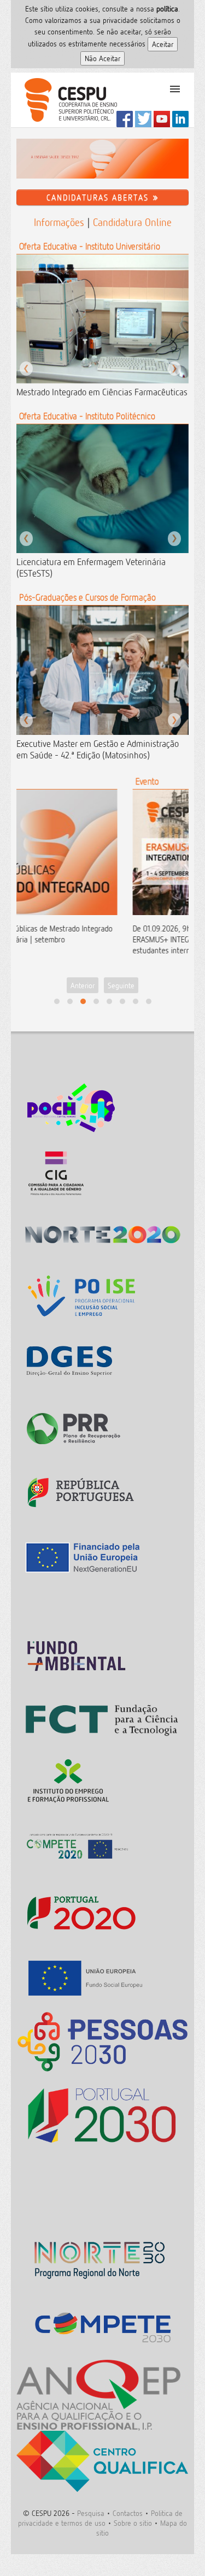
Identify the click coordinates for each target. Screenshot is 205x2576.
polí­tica (167, 8)
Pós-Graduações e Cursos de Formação (87, 597)
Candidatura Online (132, 222)
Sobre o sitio (133, 2523)
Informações (59, 222)
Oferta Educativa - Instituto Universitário (90, 246)
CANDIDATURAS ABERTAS (99, 197)
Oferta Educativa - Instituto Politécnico (87, 416)
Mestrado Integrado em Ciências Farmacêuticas (102, 392)
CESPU (66, 100)
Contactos (128, 2513)
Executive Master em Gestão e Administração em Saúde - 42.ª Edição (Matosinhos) (98, 749)
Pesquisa (91, 2513)
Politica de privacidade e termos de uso (100, 2518)
